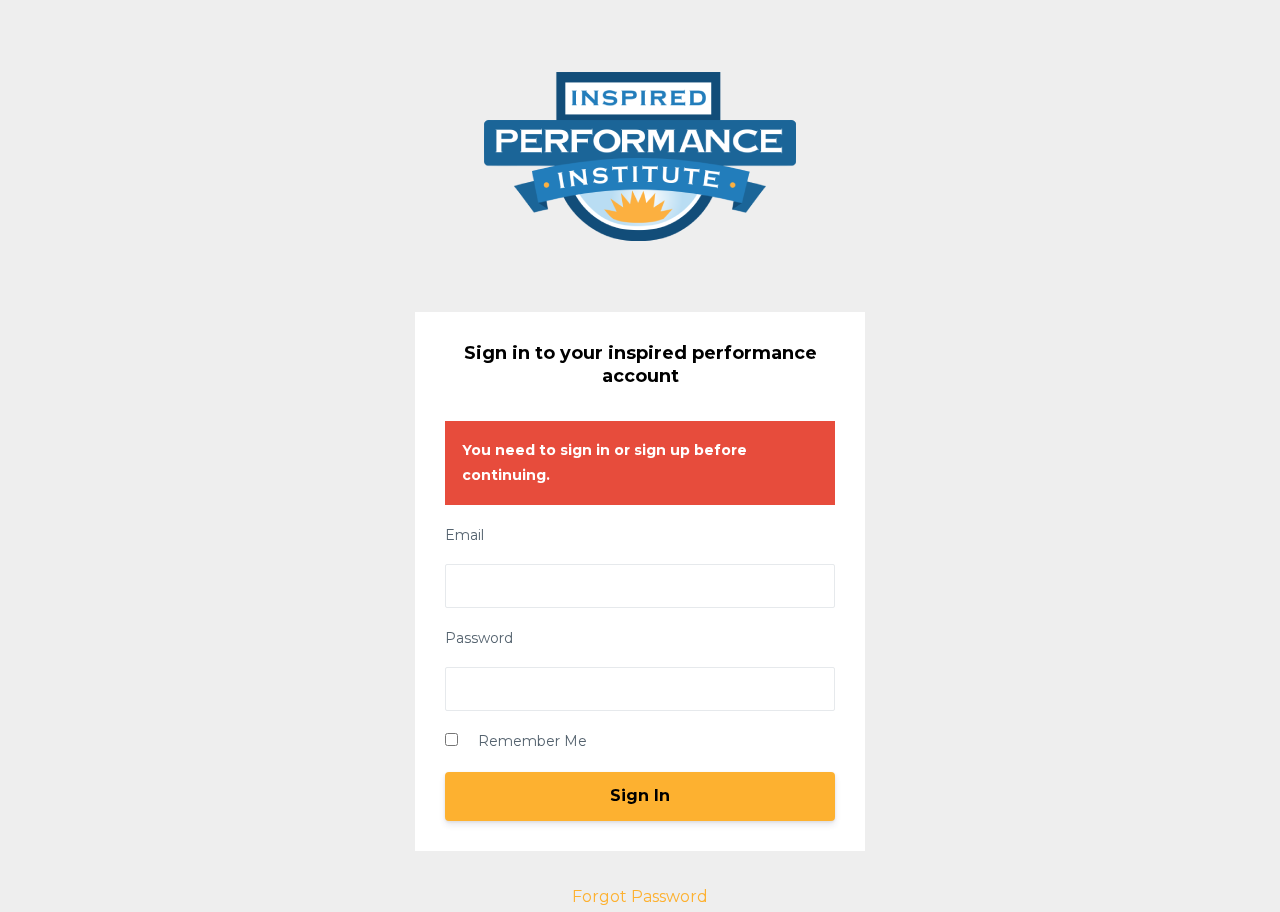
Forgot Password (640, 896)
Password (479, 638)
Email (464, 535)
